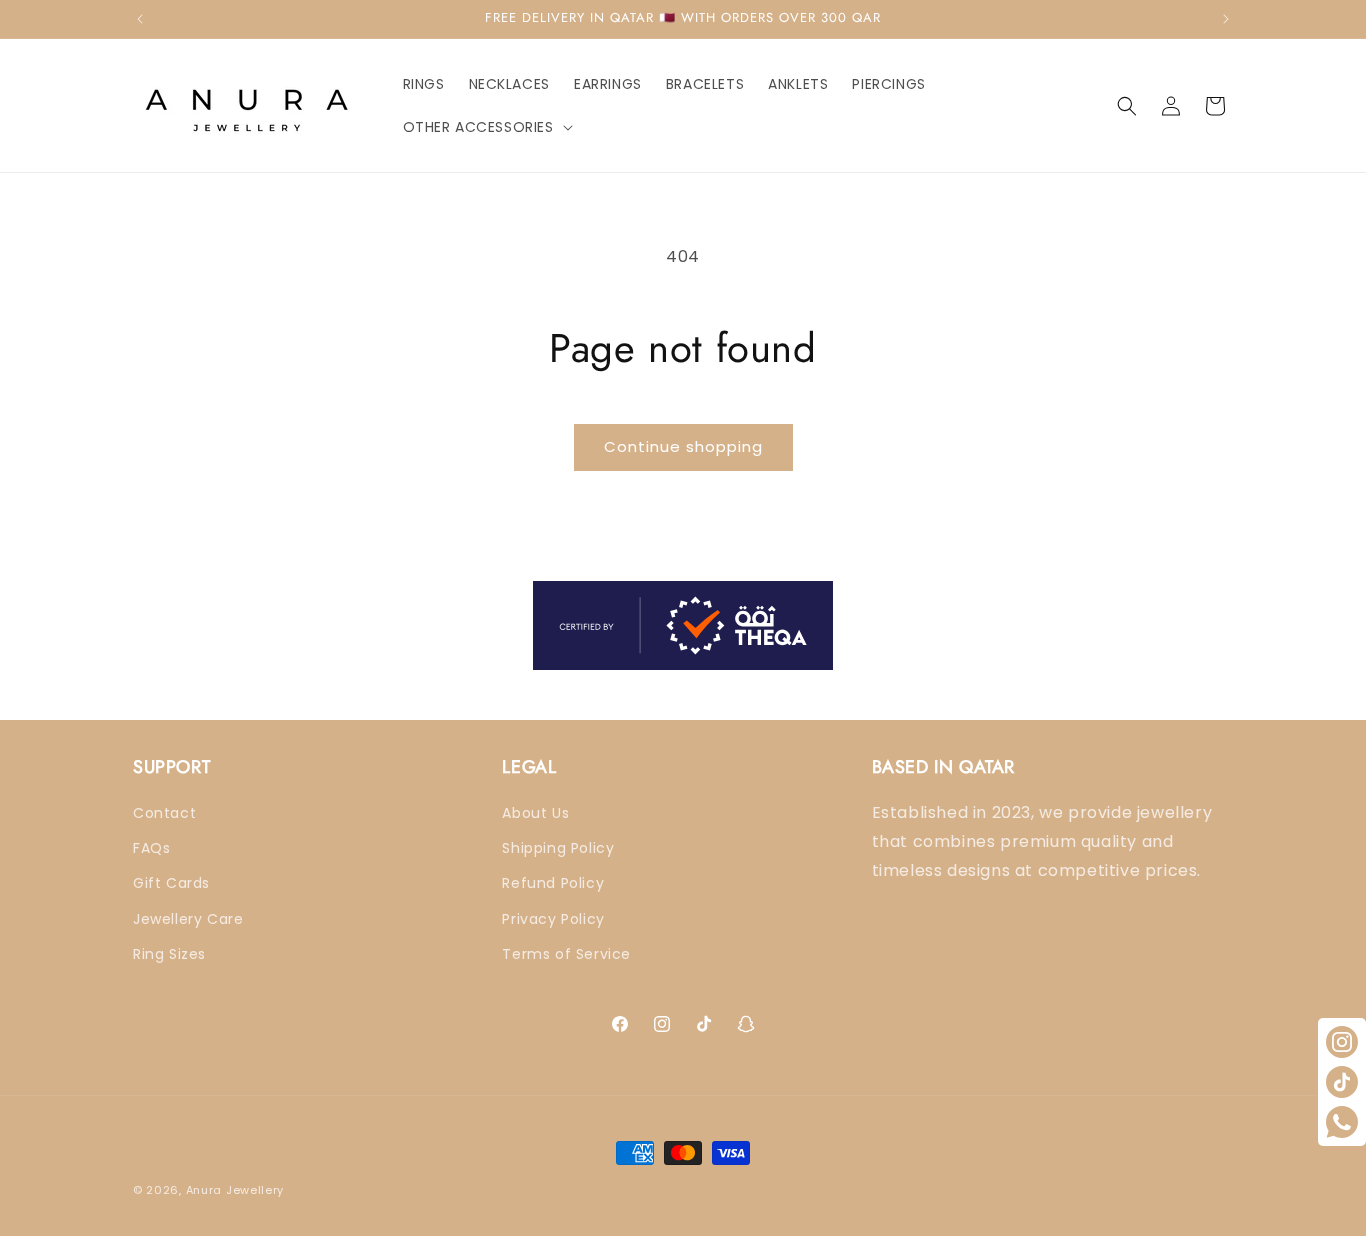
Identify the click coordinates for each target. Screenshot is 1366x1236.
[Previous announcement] (140, 19)
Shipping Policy (558, 849)
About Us (535, 814)
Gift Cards (171, 884)
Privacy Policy (553, 919)
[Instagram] (1342, 1042)
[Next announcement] (1226, 19)
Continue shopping (683, 446)
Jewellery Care (188, 919)
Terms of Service (566, 954)
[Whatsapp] (1342, 1122)
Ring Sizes (169, 954)
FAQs (151, 849)
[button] (486, 127)
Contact (164, 814)
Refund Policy (553, 884)
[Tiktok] (1342, 1082)
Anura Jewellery (235, 1190)
